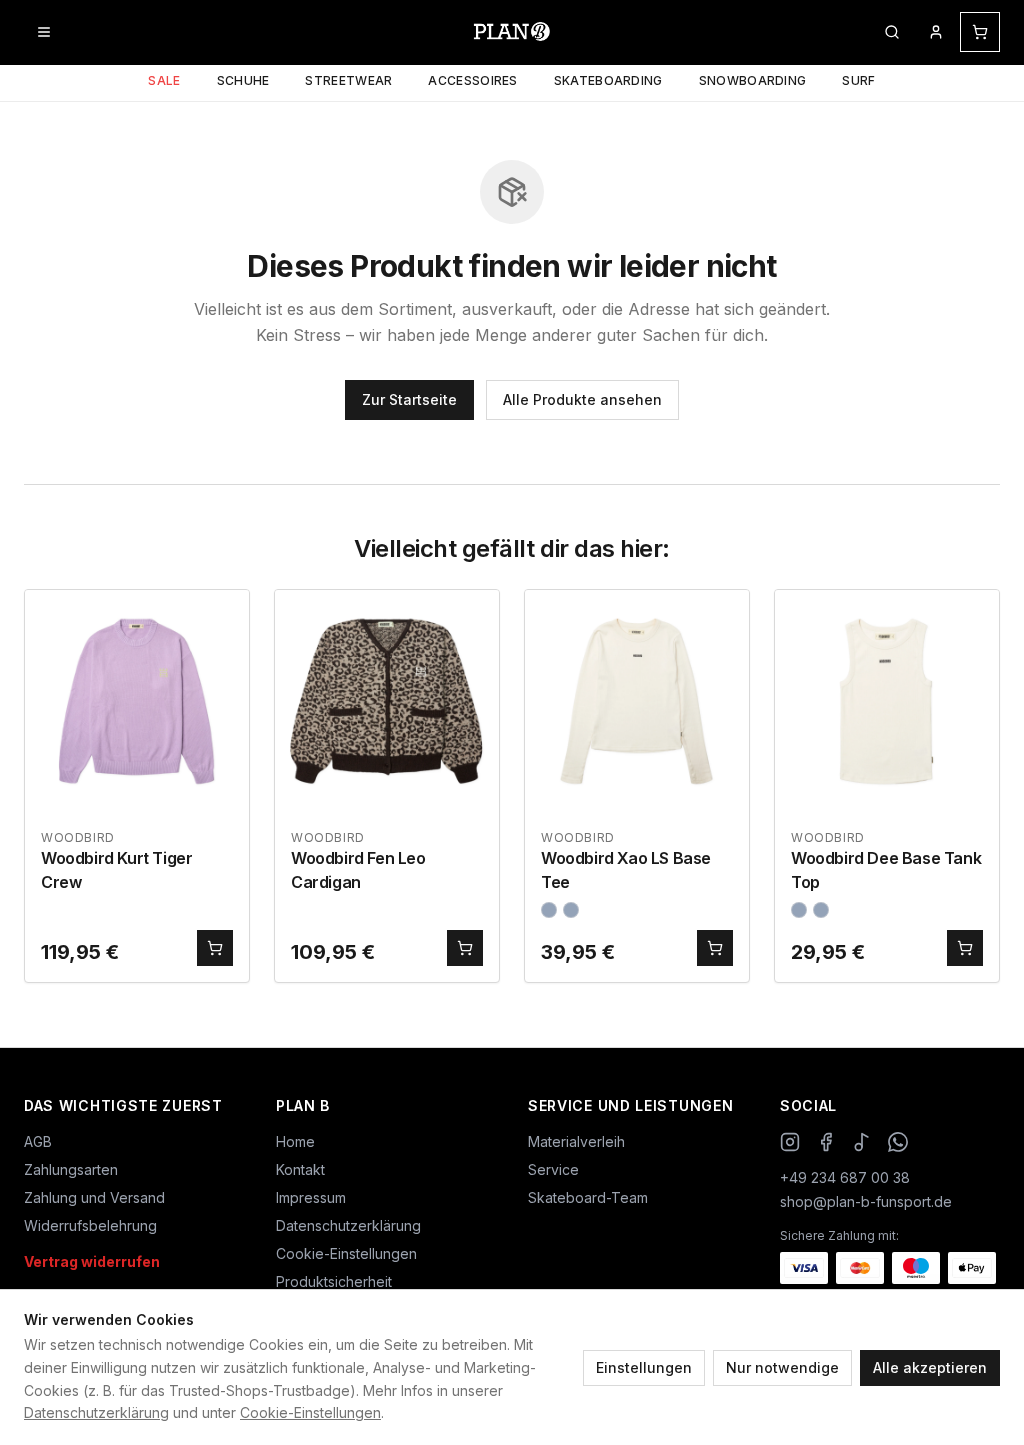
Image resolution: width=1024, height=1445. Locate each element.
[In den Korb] (215, 948)
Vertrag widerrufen (92, 1261)
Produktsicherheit (334, 1281)
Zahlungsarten (71, 1169)
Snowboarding (753, 80)
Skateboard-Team (588, 1197)
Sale (164, 80)
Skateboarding (608, 80)
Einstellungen (644, 1367)
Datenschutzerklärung (96, 1412)
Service (553, 1169)
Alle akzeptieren (930, 1367)
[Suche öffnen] (892, 32)
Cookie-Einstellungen (310, 1412)
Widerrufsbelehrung (90, 1225)
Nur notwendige (782, 1367)
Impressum (311, 1197)
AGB (38, 1141)
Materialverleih (576, 1141)
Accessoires (472, 80)
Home (295, 1141)
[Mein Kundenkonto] (936, 32)
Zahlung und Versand (94, 1197)
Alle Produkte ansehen (582, 399)
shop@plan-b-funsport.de (866, 1201)
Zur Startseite (409, 399)
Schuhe (243, 80)
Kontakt (300, 1169)
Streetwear (348, 80)
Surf (858, 80)
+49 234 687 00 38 (845, 1177)
